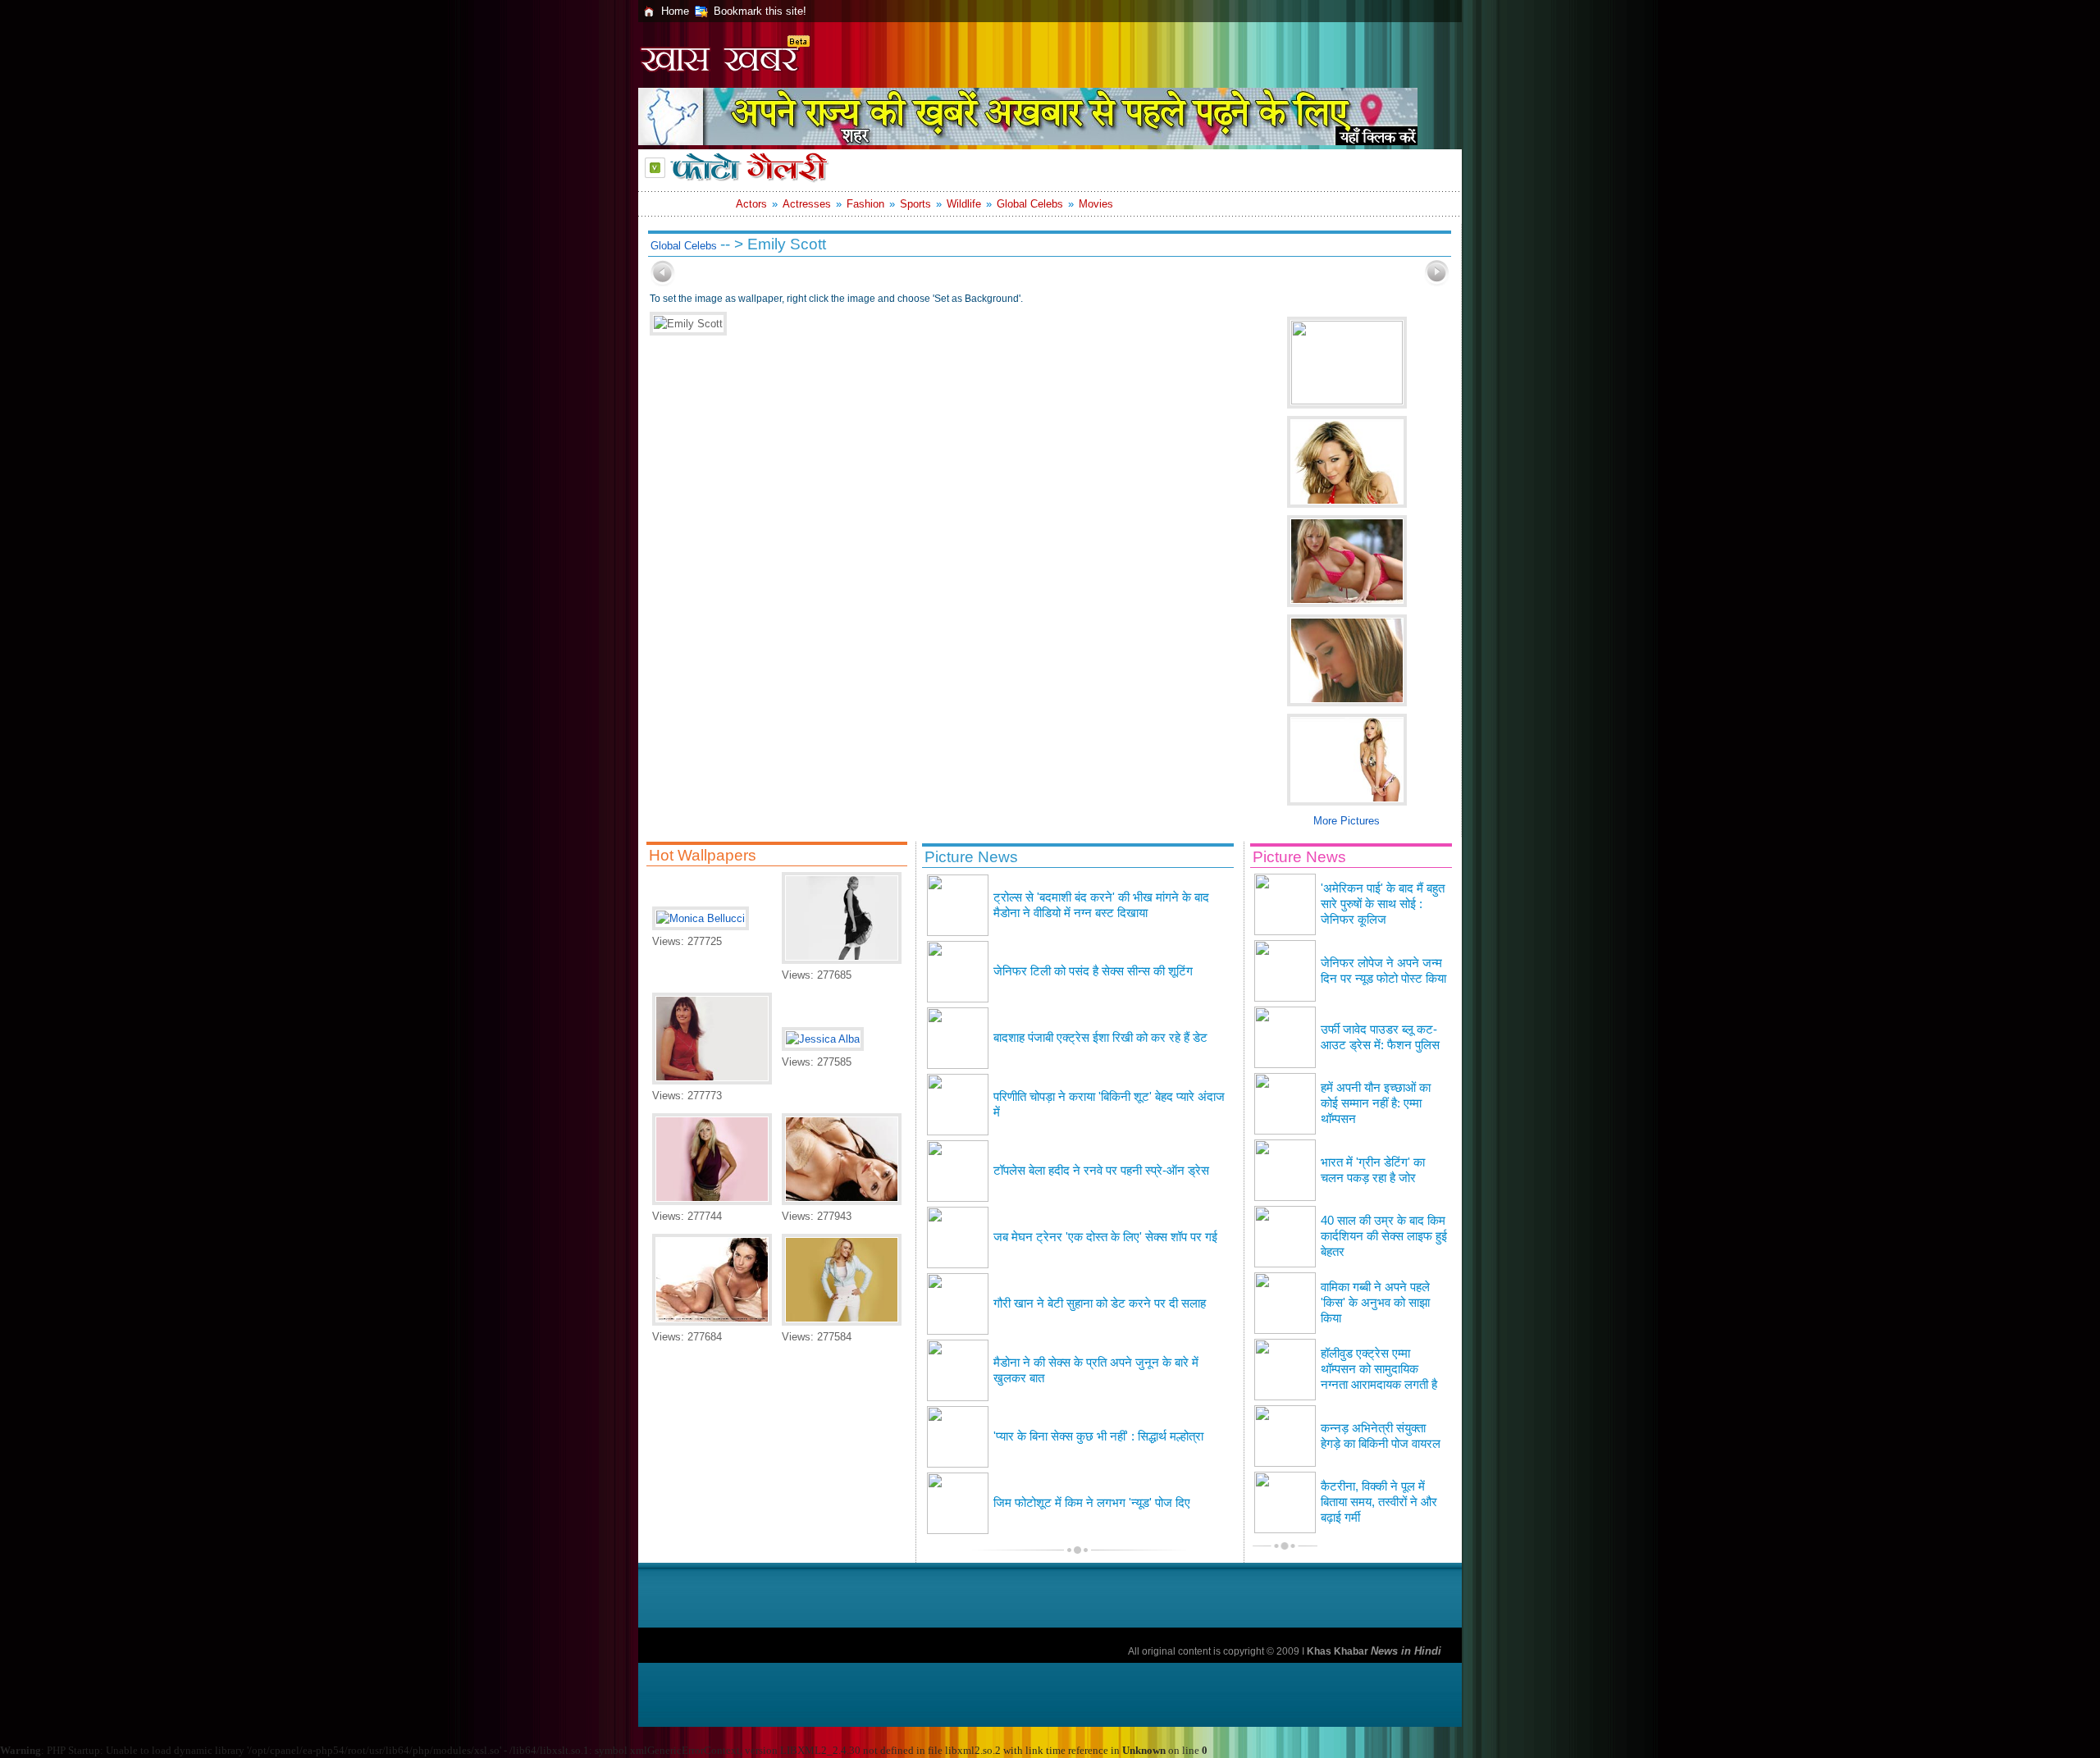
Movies (1096, 204)
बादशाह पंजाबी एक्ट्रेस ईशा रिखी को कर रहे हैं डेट (1100, 1038)
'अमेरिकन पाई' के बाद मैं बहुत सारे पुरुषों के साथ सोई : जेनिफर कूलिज (1383, 904)
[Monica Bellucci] (701, 918)
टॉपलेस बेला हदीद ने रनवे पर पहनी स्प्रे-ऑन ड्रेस (1101, 1171)
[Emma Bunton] (712, 1201)
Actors (751, 204)
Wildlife (964, 204)
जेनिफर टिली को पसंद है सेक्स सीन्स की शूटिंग (1093, 971)
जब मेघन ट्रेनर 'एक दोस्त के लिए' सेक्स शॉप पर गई (1105, 1237)
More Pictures (1347, 821)
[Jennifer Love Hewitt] (842, 1201)
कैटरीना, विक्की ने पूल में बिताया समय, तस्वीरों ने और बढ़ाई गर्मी (1379, 1502)
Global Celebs (1030, 204)
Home (675, 11)
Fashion (865, 204)
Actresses (807, 204)
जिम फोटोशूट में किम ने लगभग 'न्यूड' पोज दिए (1092, 1503)
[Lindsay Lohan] (842, 1322)
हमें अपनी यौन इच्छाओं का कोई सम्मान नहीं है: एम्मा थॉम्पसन (1376, 1103)
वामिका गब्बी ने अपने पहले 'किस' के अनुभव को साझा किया (1375, 1303)
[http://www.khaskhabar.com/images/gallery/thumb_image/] (663, 283)
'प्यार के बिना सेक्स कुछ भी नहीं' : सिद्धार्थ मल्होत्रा (1098, 1436)
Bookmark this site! (760, 11)
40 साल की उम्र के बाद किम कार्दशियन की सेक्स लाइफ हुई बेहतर (1384, 1236)
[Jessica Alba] (823, 1039)
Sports (915, 204)
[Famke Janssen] (712, 1081)
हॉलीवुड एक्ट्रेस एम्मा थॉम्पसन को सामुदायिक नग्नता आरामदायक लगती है (1379, 1369)
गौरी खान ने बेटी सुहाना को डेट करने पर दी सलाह (1100, 1304)
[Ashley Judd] (712, 1322)
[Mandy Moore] (842, 960)
